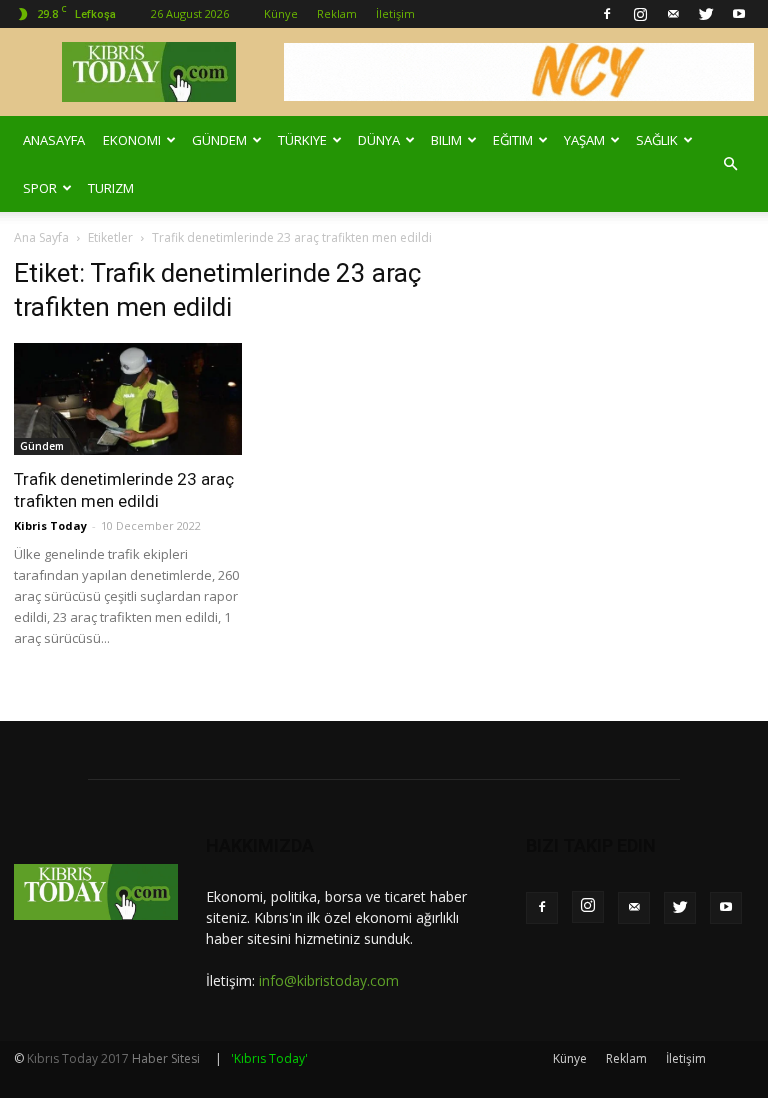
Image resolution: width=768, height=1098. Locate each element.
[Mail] (673, 14)
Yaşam (584, 140)
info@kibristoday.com (329, 980)
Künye (281, 13)
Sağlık (657, 140)
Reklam (337, 13)
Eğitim (513, 140)
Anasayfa (54, 140)
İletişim (395, 13)
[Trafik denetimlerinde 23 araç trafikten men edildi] (128, 399)
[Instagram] (640, 14)
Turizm (111, 188)
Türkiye (302, 140)
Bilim (446, 140)
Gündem (219, 140)
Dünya (379, 140)
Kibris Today (50, 525)
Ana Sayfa (41, 237)
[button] (730, 164)
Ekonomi (132, 140)
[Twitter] (706, 14)
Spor (40, 188)
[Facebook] (607, 14)
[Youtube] (739, 14)
